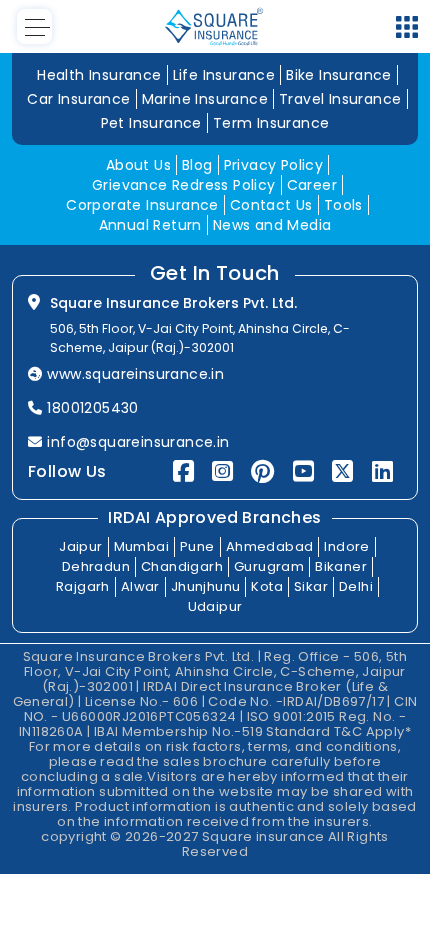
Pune (197, 546)
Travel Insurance (340, 99)
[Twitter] (342, 471)
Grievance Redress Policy (184, 185)
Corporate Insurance (142, 205)
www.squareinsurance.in (135, 374)
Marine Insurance (205, 99)
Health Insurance (99, 75)
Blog (197, 165)
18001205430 (92, 408)
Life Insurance (224, 75)
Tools (343, 205)
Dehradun (96, 566)
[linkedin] (382, 471)
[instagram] (222, 471)
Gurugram (269, 566)
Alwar (140, 586)
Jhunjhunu (206, 586)
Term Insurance (271, 123)
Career (312, 185)
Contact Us (271, 205)
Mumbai (141, 546)
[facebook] (183, 471)
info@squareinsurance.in (138, 442)
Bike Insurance (339, 75)
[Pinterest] (262, 471)
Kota (267, 586)
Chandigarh (182, 566)
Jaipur (80, 546)
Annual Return (150, 225)
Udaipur (215, 606)
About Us (138, 165)
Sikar (311, 586)
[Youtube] (303, 471)
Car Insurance (78, 99)
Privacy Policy (274, 165)
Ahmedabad (270, 546)
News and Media (272, 225)
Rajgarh (83, 586)
